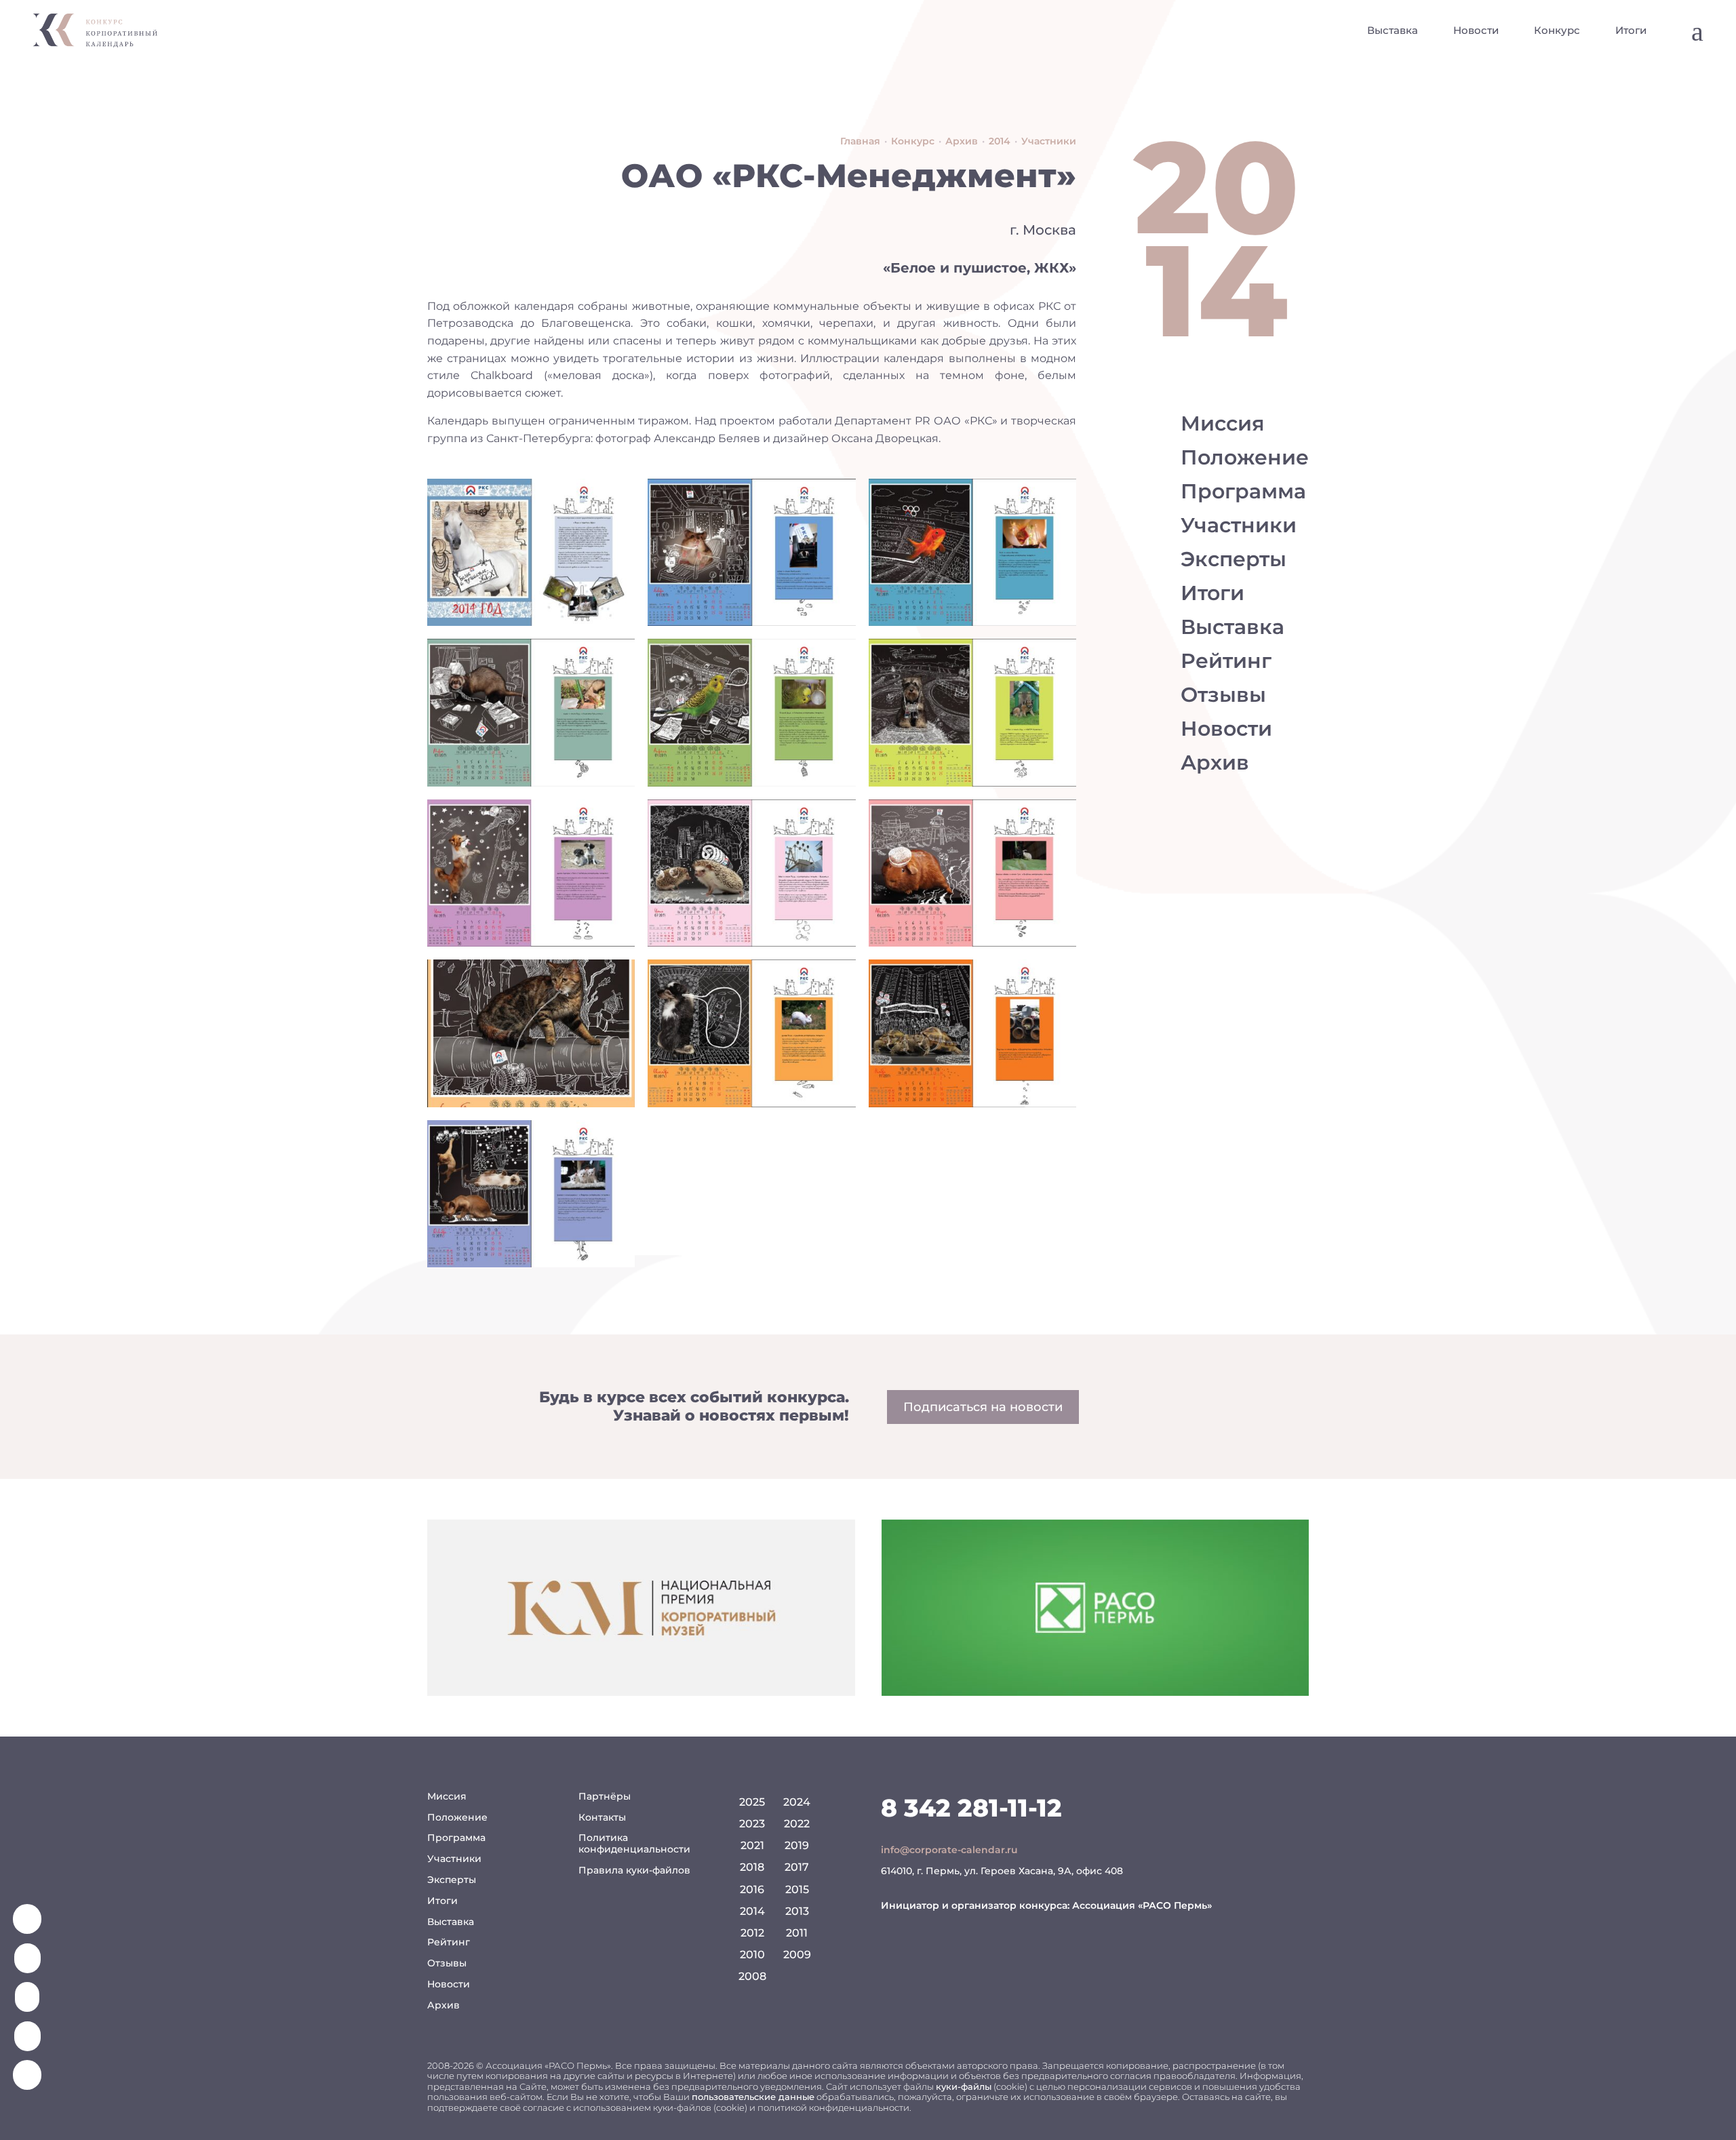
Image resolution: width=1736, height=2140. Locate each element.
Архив (1215, 762)
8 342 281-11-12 (971, 1808)
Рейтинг (1226, 661)
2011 (797, 1933)
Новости (1476, 30)
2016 (752, 1889)
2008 (752, 1976)
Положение (1245, 457)
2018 (752, 1867)
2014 (752, 1911)
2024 (797, 1802)
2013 (797, 1911)
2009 (797, 1955)
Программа (1243, 491)
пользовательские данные (753, 2097)
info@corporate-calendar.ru (949, 1850)
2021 (752, 1845)
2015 (797, 1889)
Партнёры (605, 1796)
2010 (752, 1955)
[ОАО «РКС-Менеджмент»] (531, 552)
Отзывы (1223, 695)
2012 (752, 1933)
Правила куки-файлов (634, 1870)
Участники (1239, 525)
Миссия (1223, 423)
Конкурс (1557, 30)
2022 (797, 1824)
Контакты (602, 1817)
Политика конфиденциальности (634, 1843)
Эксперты (1234, 559)
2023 (752, 1824)
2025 (752, 1802)
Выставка (1393, 30)
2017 (797, 1867)
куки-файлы (964, 2086)
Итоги (1631, 30)
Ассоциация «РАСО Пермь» (1142, 1905)
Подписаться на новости (983, 1407)
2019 (797, 1845)
